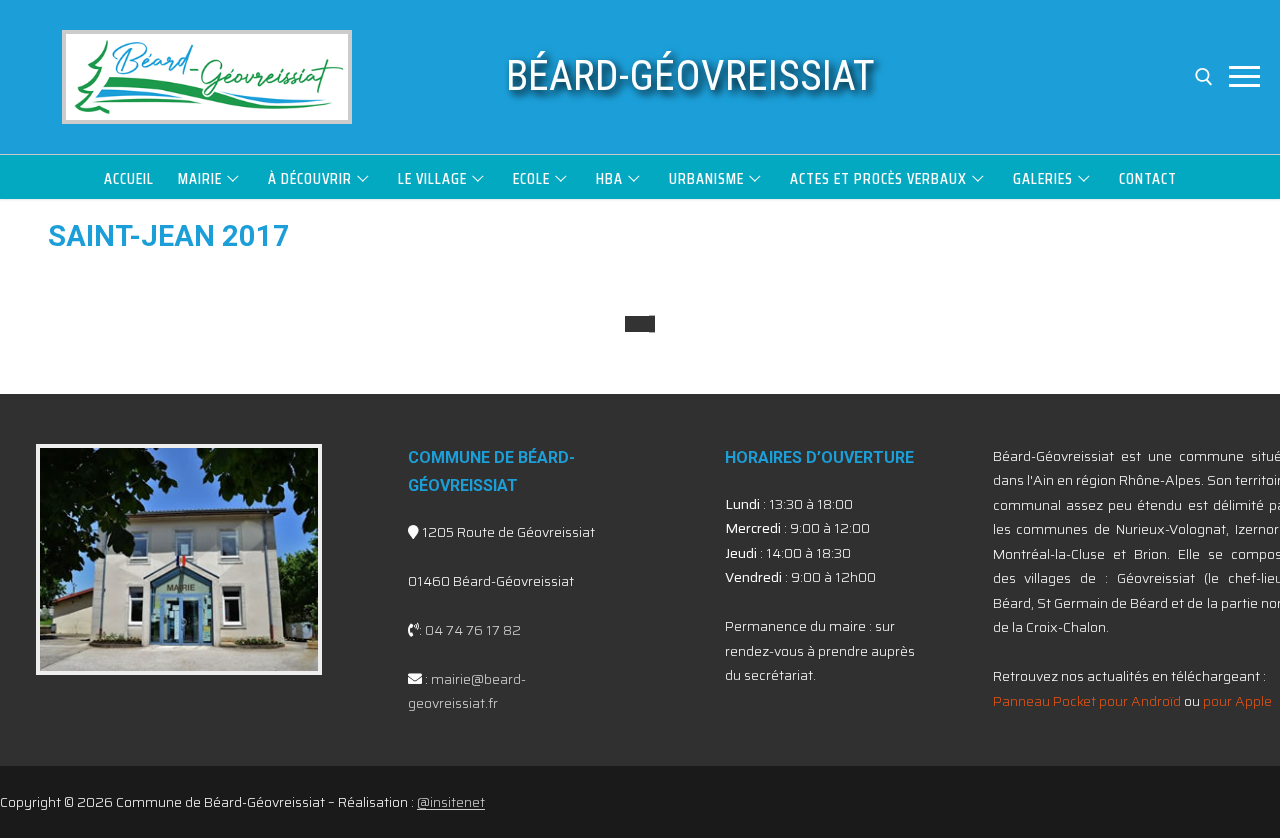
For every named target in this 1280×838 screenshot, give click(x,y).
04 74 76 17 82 (473, 630)
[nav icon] (1244, 77)
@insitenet (451, 802)
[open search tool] (1204, 77)
